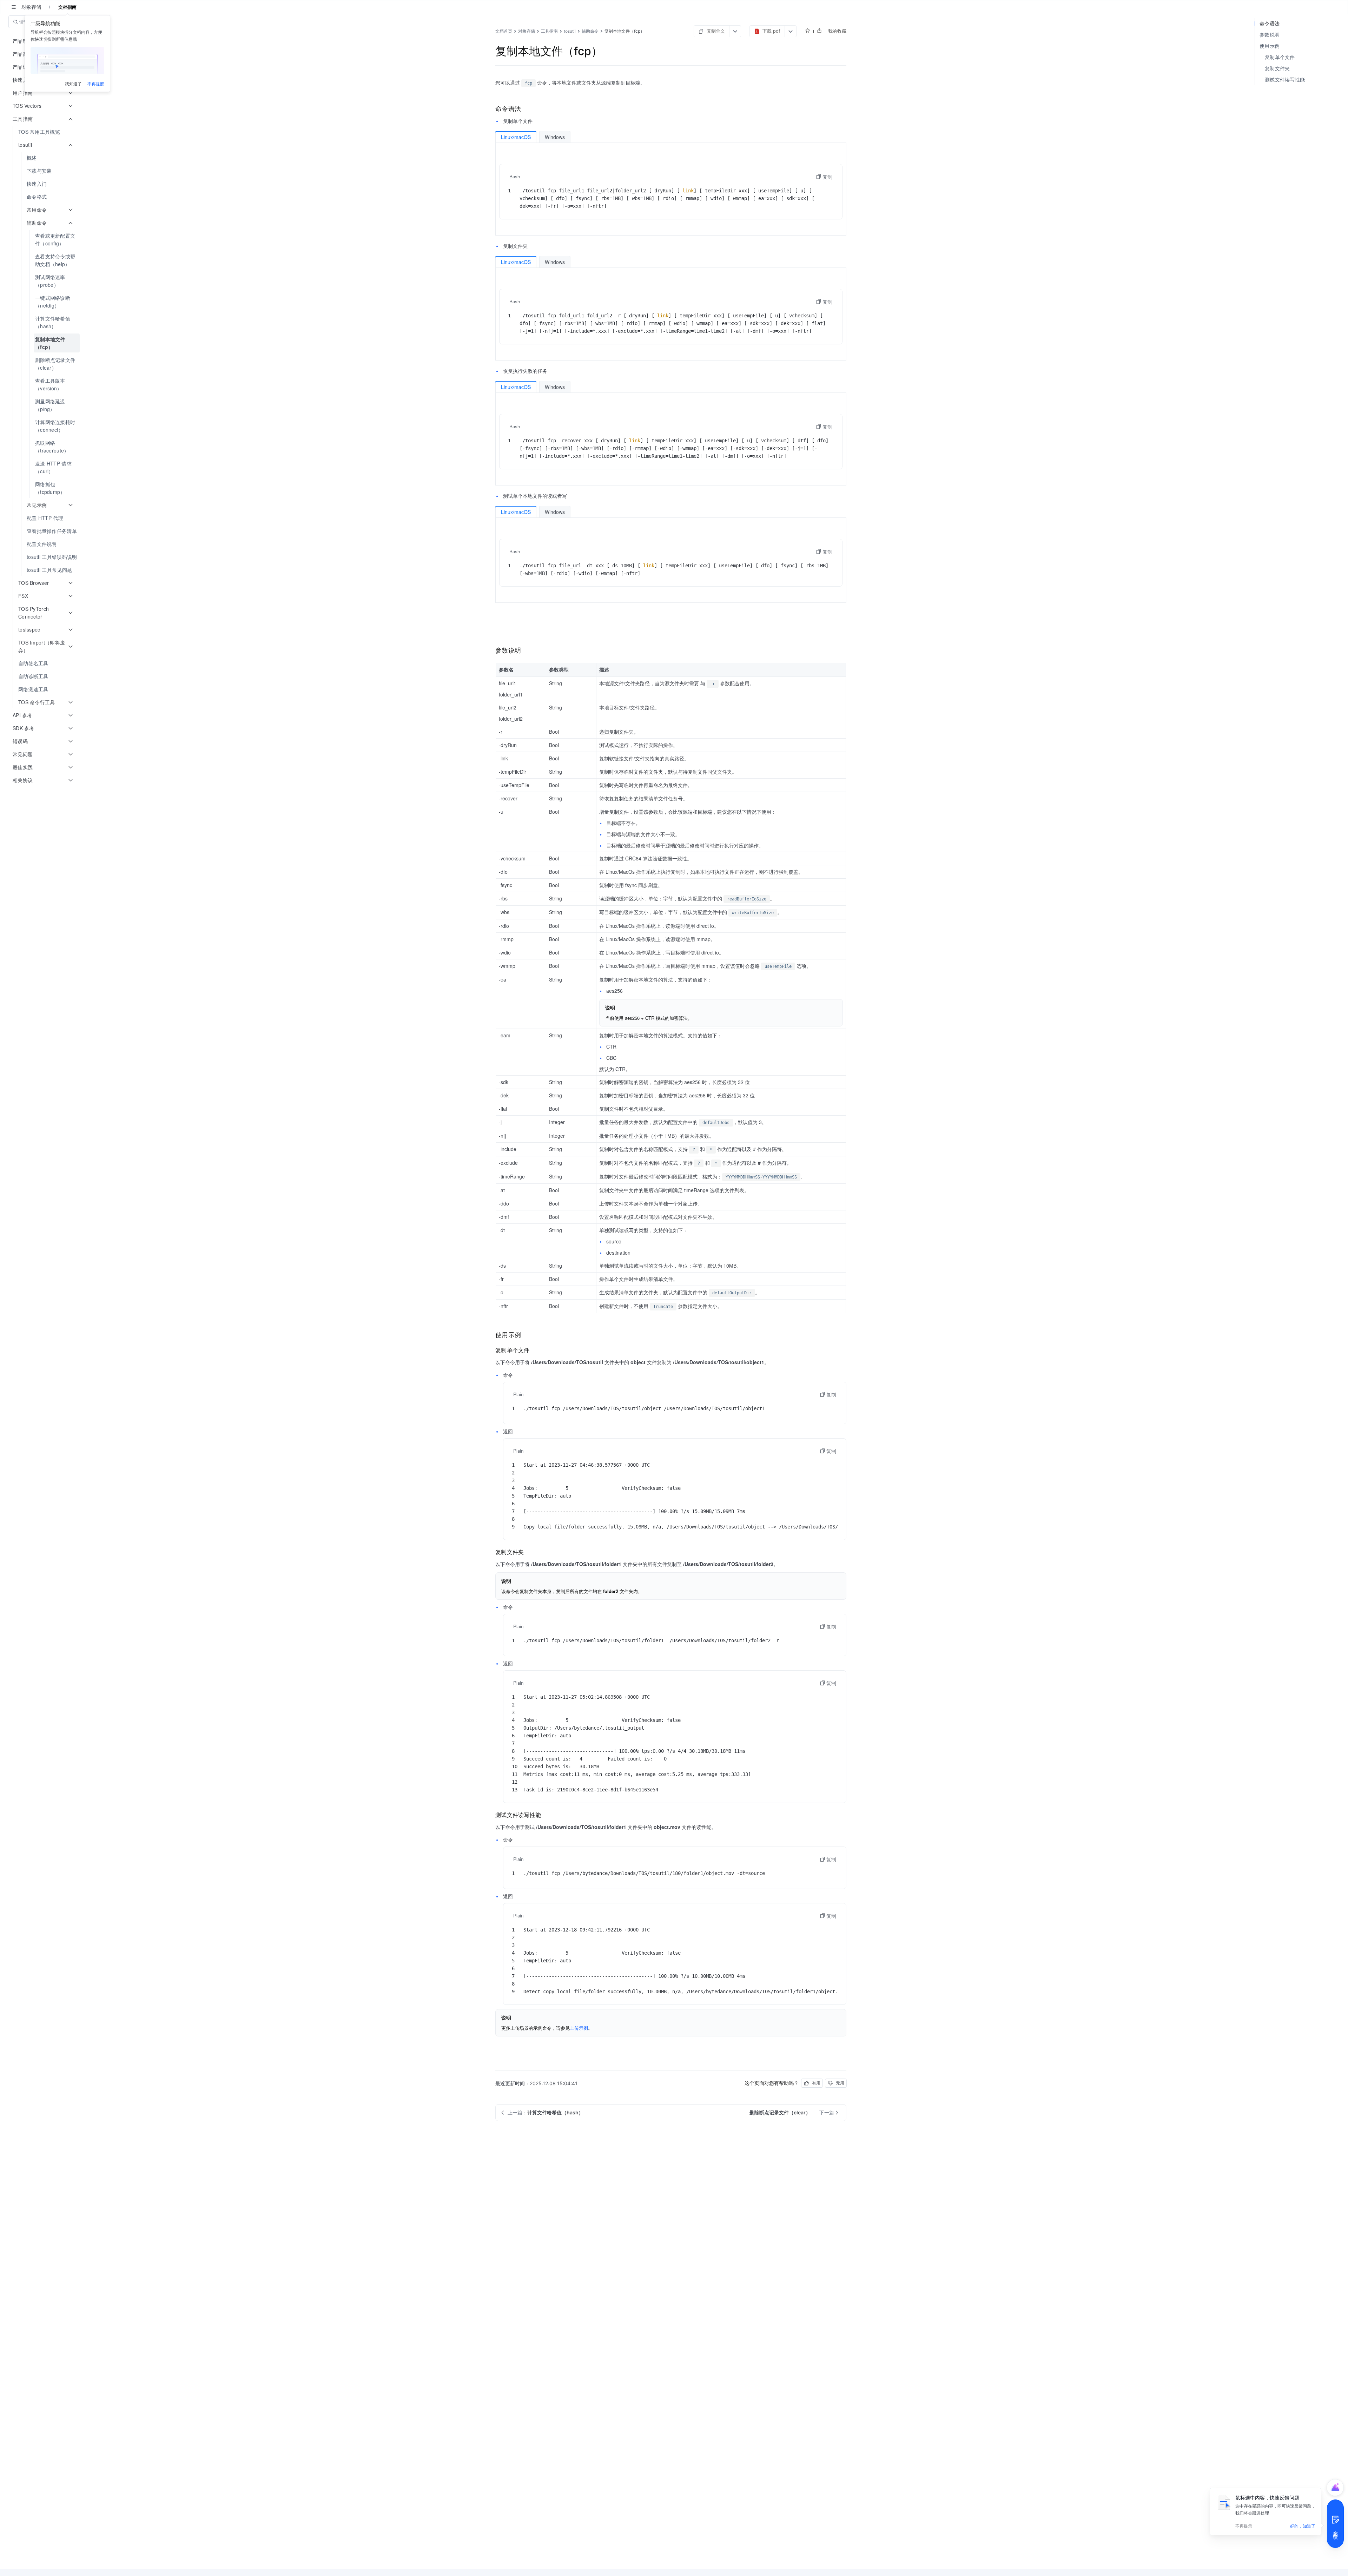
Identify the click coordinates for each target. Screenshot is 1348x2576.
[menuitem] (44, 132)
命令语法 (1270, 23)
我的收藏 (837, 31)
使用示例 (1270, 46)
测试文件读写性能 (1285, 80)
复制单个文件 (1280, 57)
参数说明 (1270, 35)
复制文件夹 (1277, 68)
